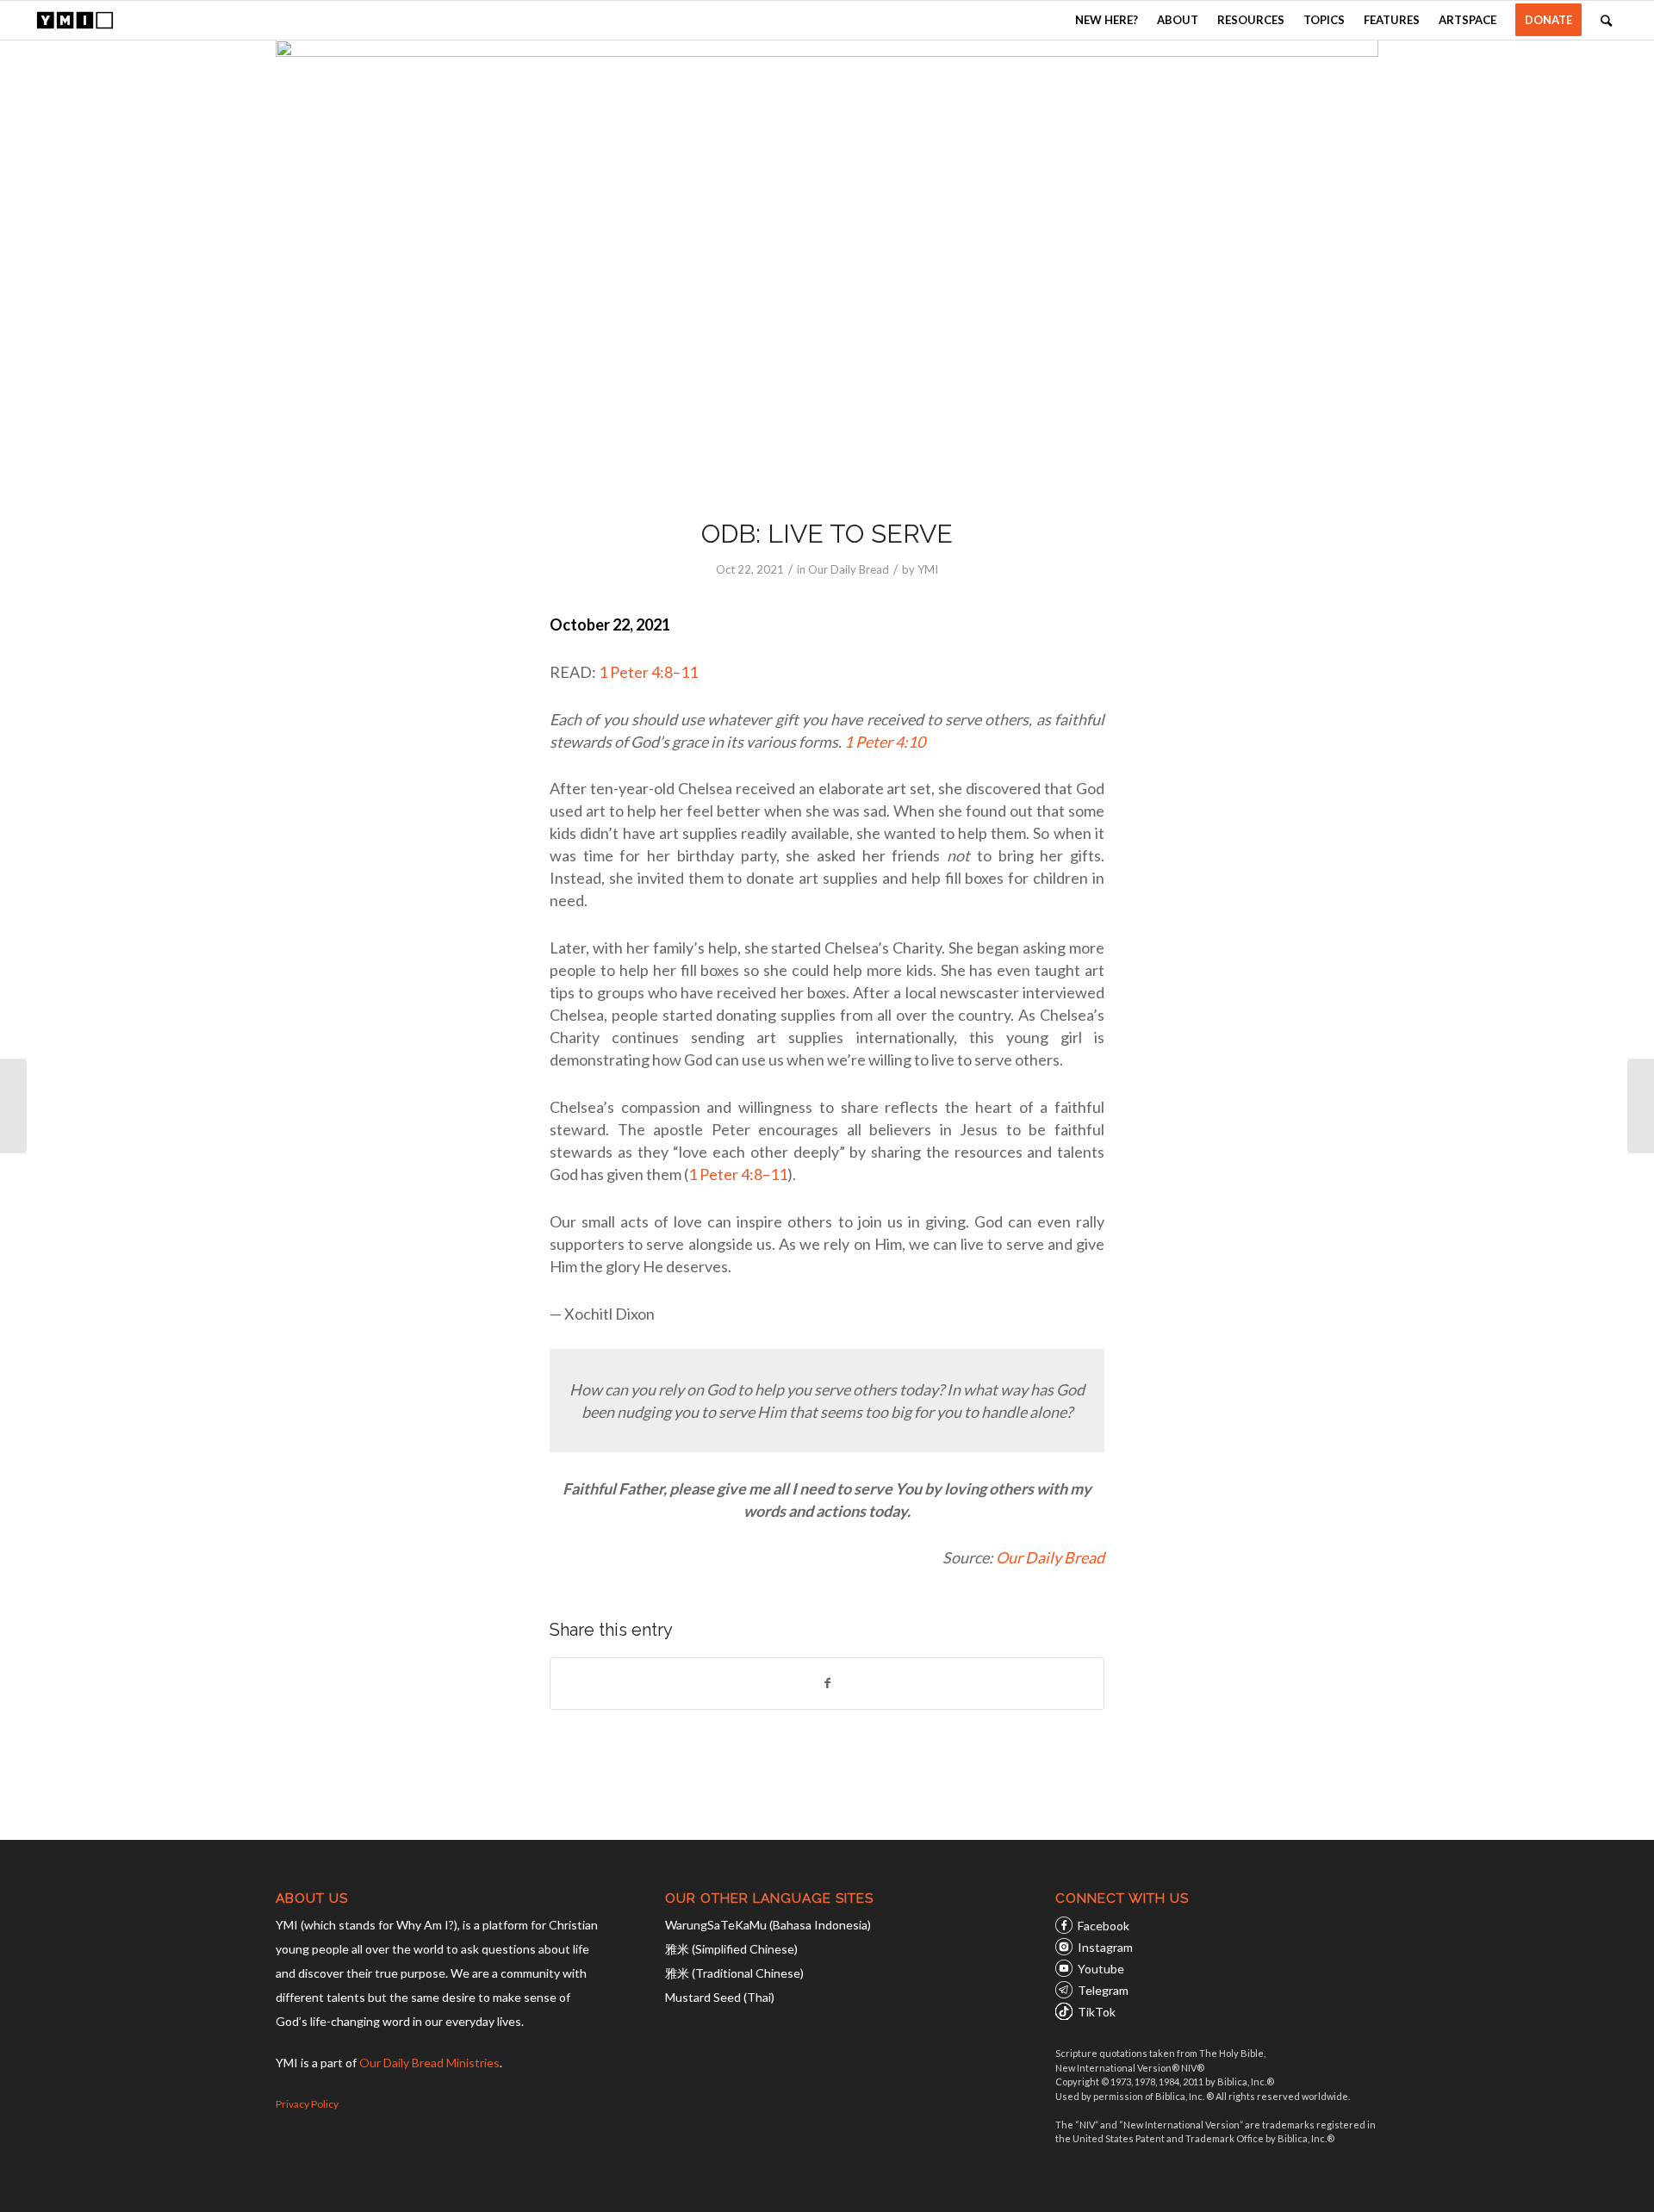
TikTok (1097, 2012)
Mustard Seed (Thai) (720, 1997)
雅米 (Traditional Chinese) (734, 1973)
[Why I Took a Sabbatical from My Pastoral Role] (1641, 1106)
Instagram (1105, 1947)
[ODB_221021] (827, 267)
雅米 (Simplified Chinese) (731, 1949)
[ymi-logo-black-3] (75, 20)
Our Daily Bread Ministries (429, 2063)
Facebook (1104, 1926)
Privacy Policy (307, 2104)
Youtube (1101, 1969)
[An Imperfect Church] (13, 1106)
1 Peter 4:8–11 (648, 672)
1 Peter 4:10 (885, 742)
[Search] (1606, 20)
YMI (928, 569)
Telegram (1103, 1990)
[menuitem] (1107, 20)
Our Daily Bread (849, 569)
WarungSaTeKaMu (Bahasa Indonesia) (768, 1925)
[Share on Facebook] (827, 1683)
